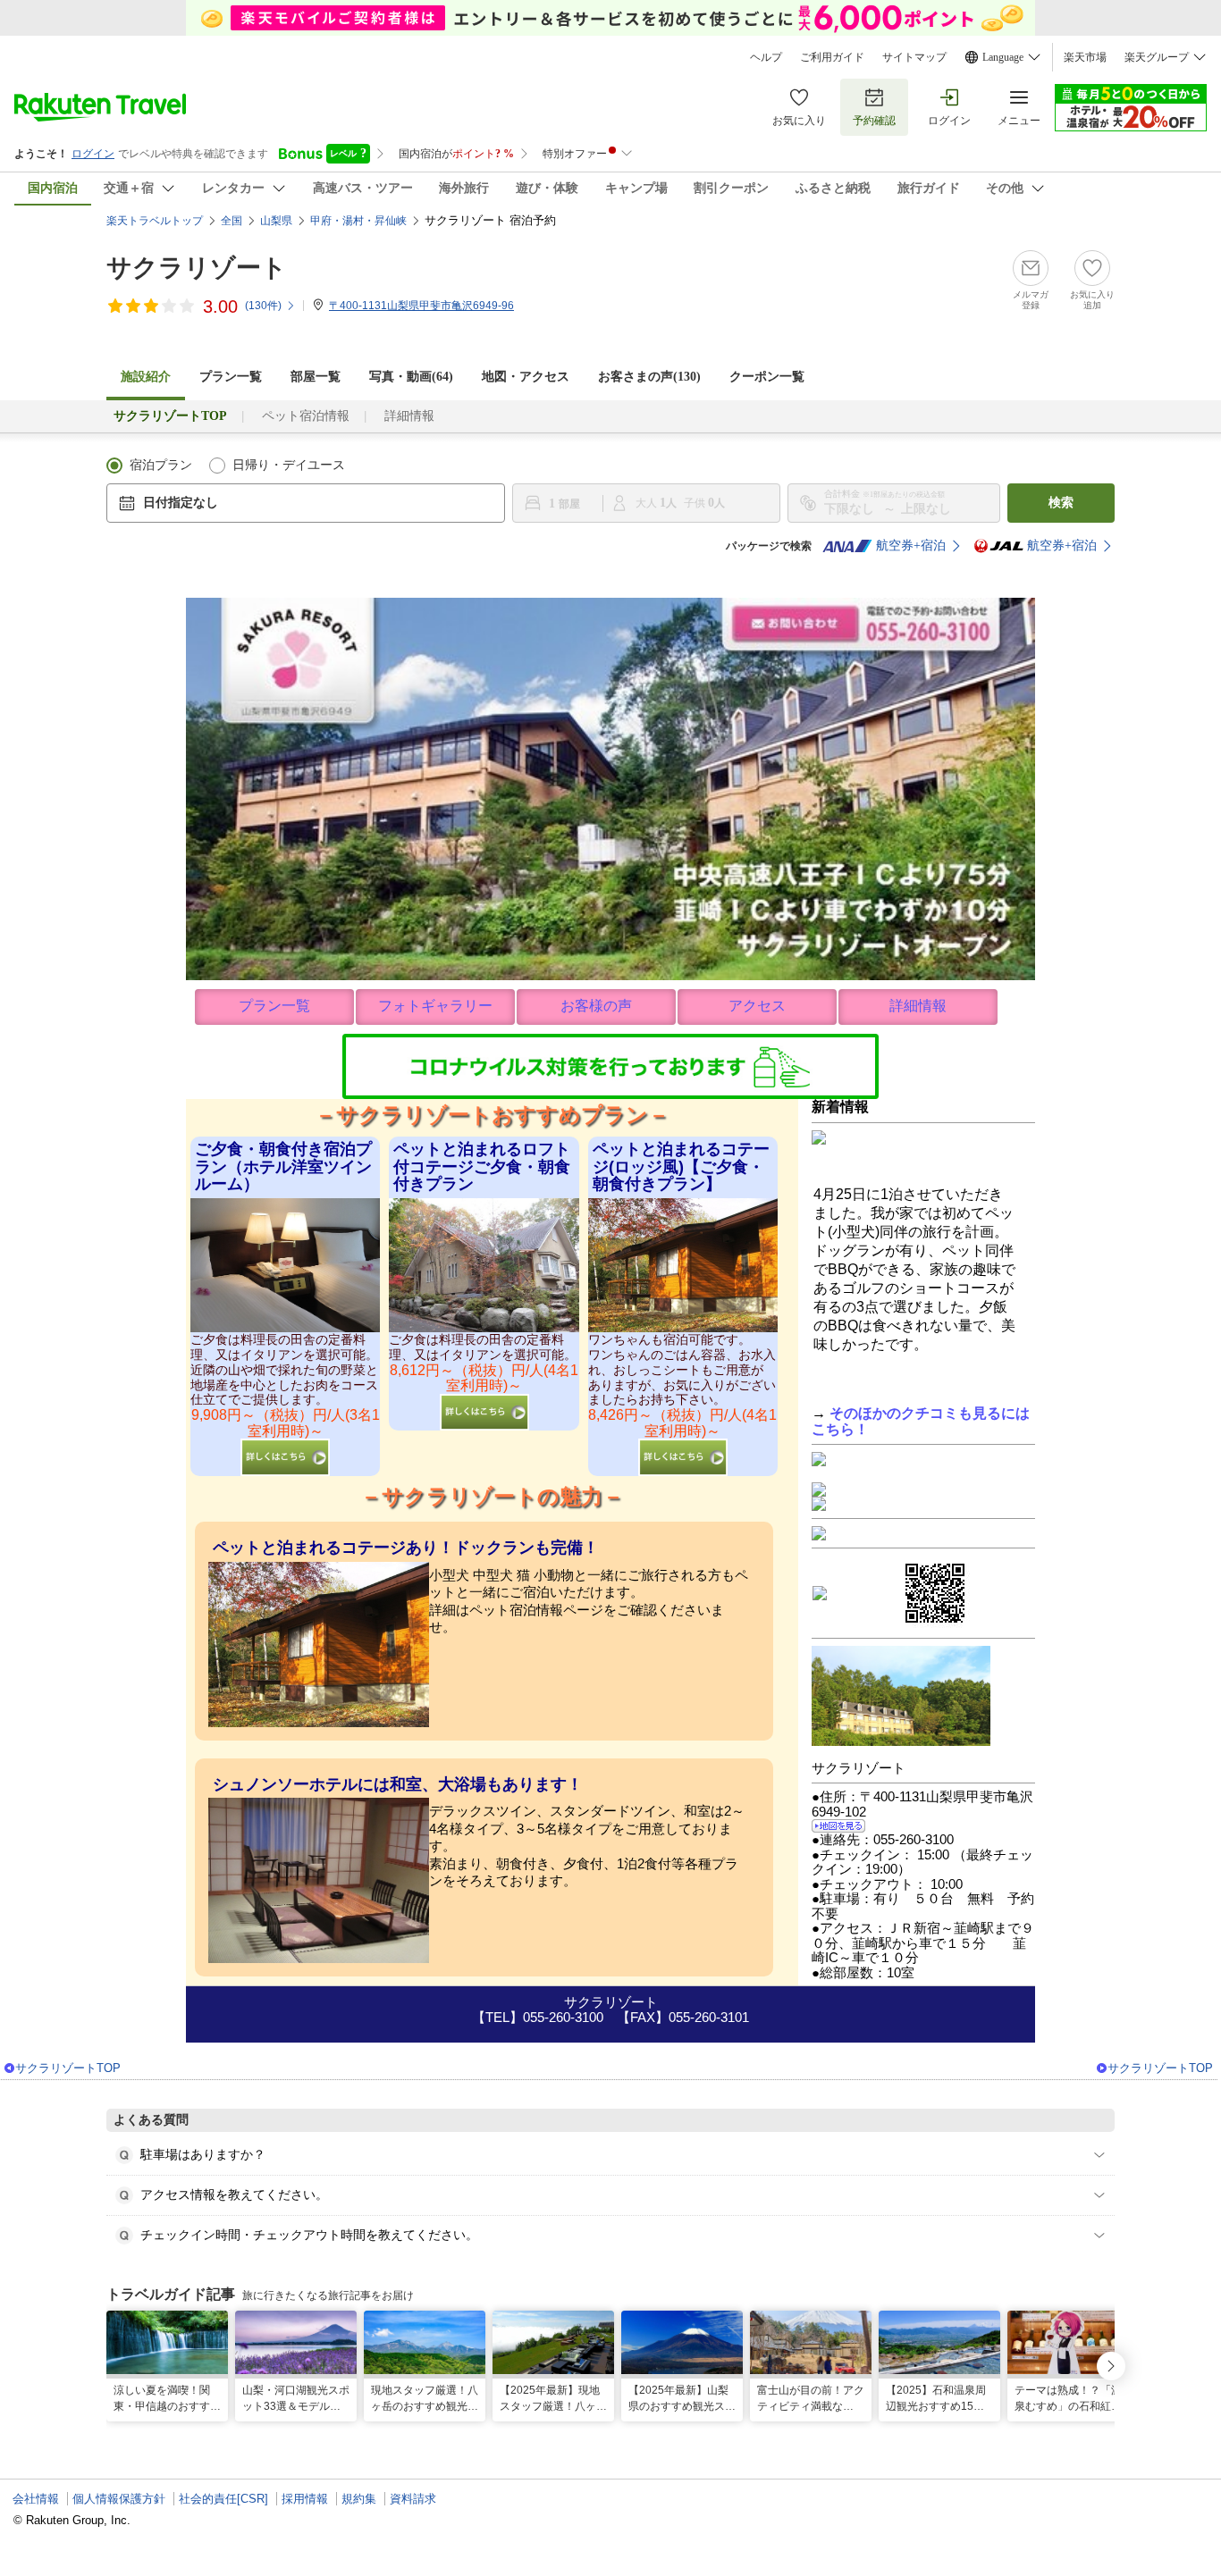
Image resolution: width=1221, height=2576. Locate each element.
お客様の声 (596, 1006)
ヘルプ (766, 57)
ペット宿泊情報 (306, 416)
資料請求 (413, 2499)
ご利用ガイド (832, 57)
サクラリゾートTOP (68, 2068)
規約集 (359, 2499)
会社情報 (36, 2499)
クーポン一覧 (767, 377)
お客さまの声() (649, 377)
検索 (1061, 503)
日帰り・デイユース (289, 465)
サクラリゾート (197, 268)
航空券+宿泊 (911, 545)
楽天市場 (1085, 57)
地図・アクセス (526, 377)
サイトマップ (914, 57)
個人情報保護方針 (119, 2499)
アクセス (757, 1006)
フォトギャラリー (435, 1006)
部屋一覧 (316, 377)
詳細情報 (409, 416)
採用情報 (305, 2499)
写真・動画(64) (411, 377)
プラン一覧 (231, 377)
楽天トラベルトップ (155, 221)
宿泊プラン (161, 465)
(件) (263, 306)
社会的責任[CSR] (223, 2499)
